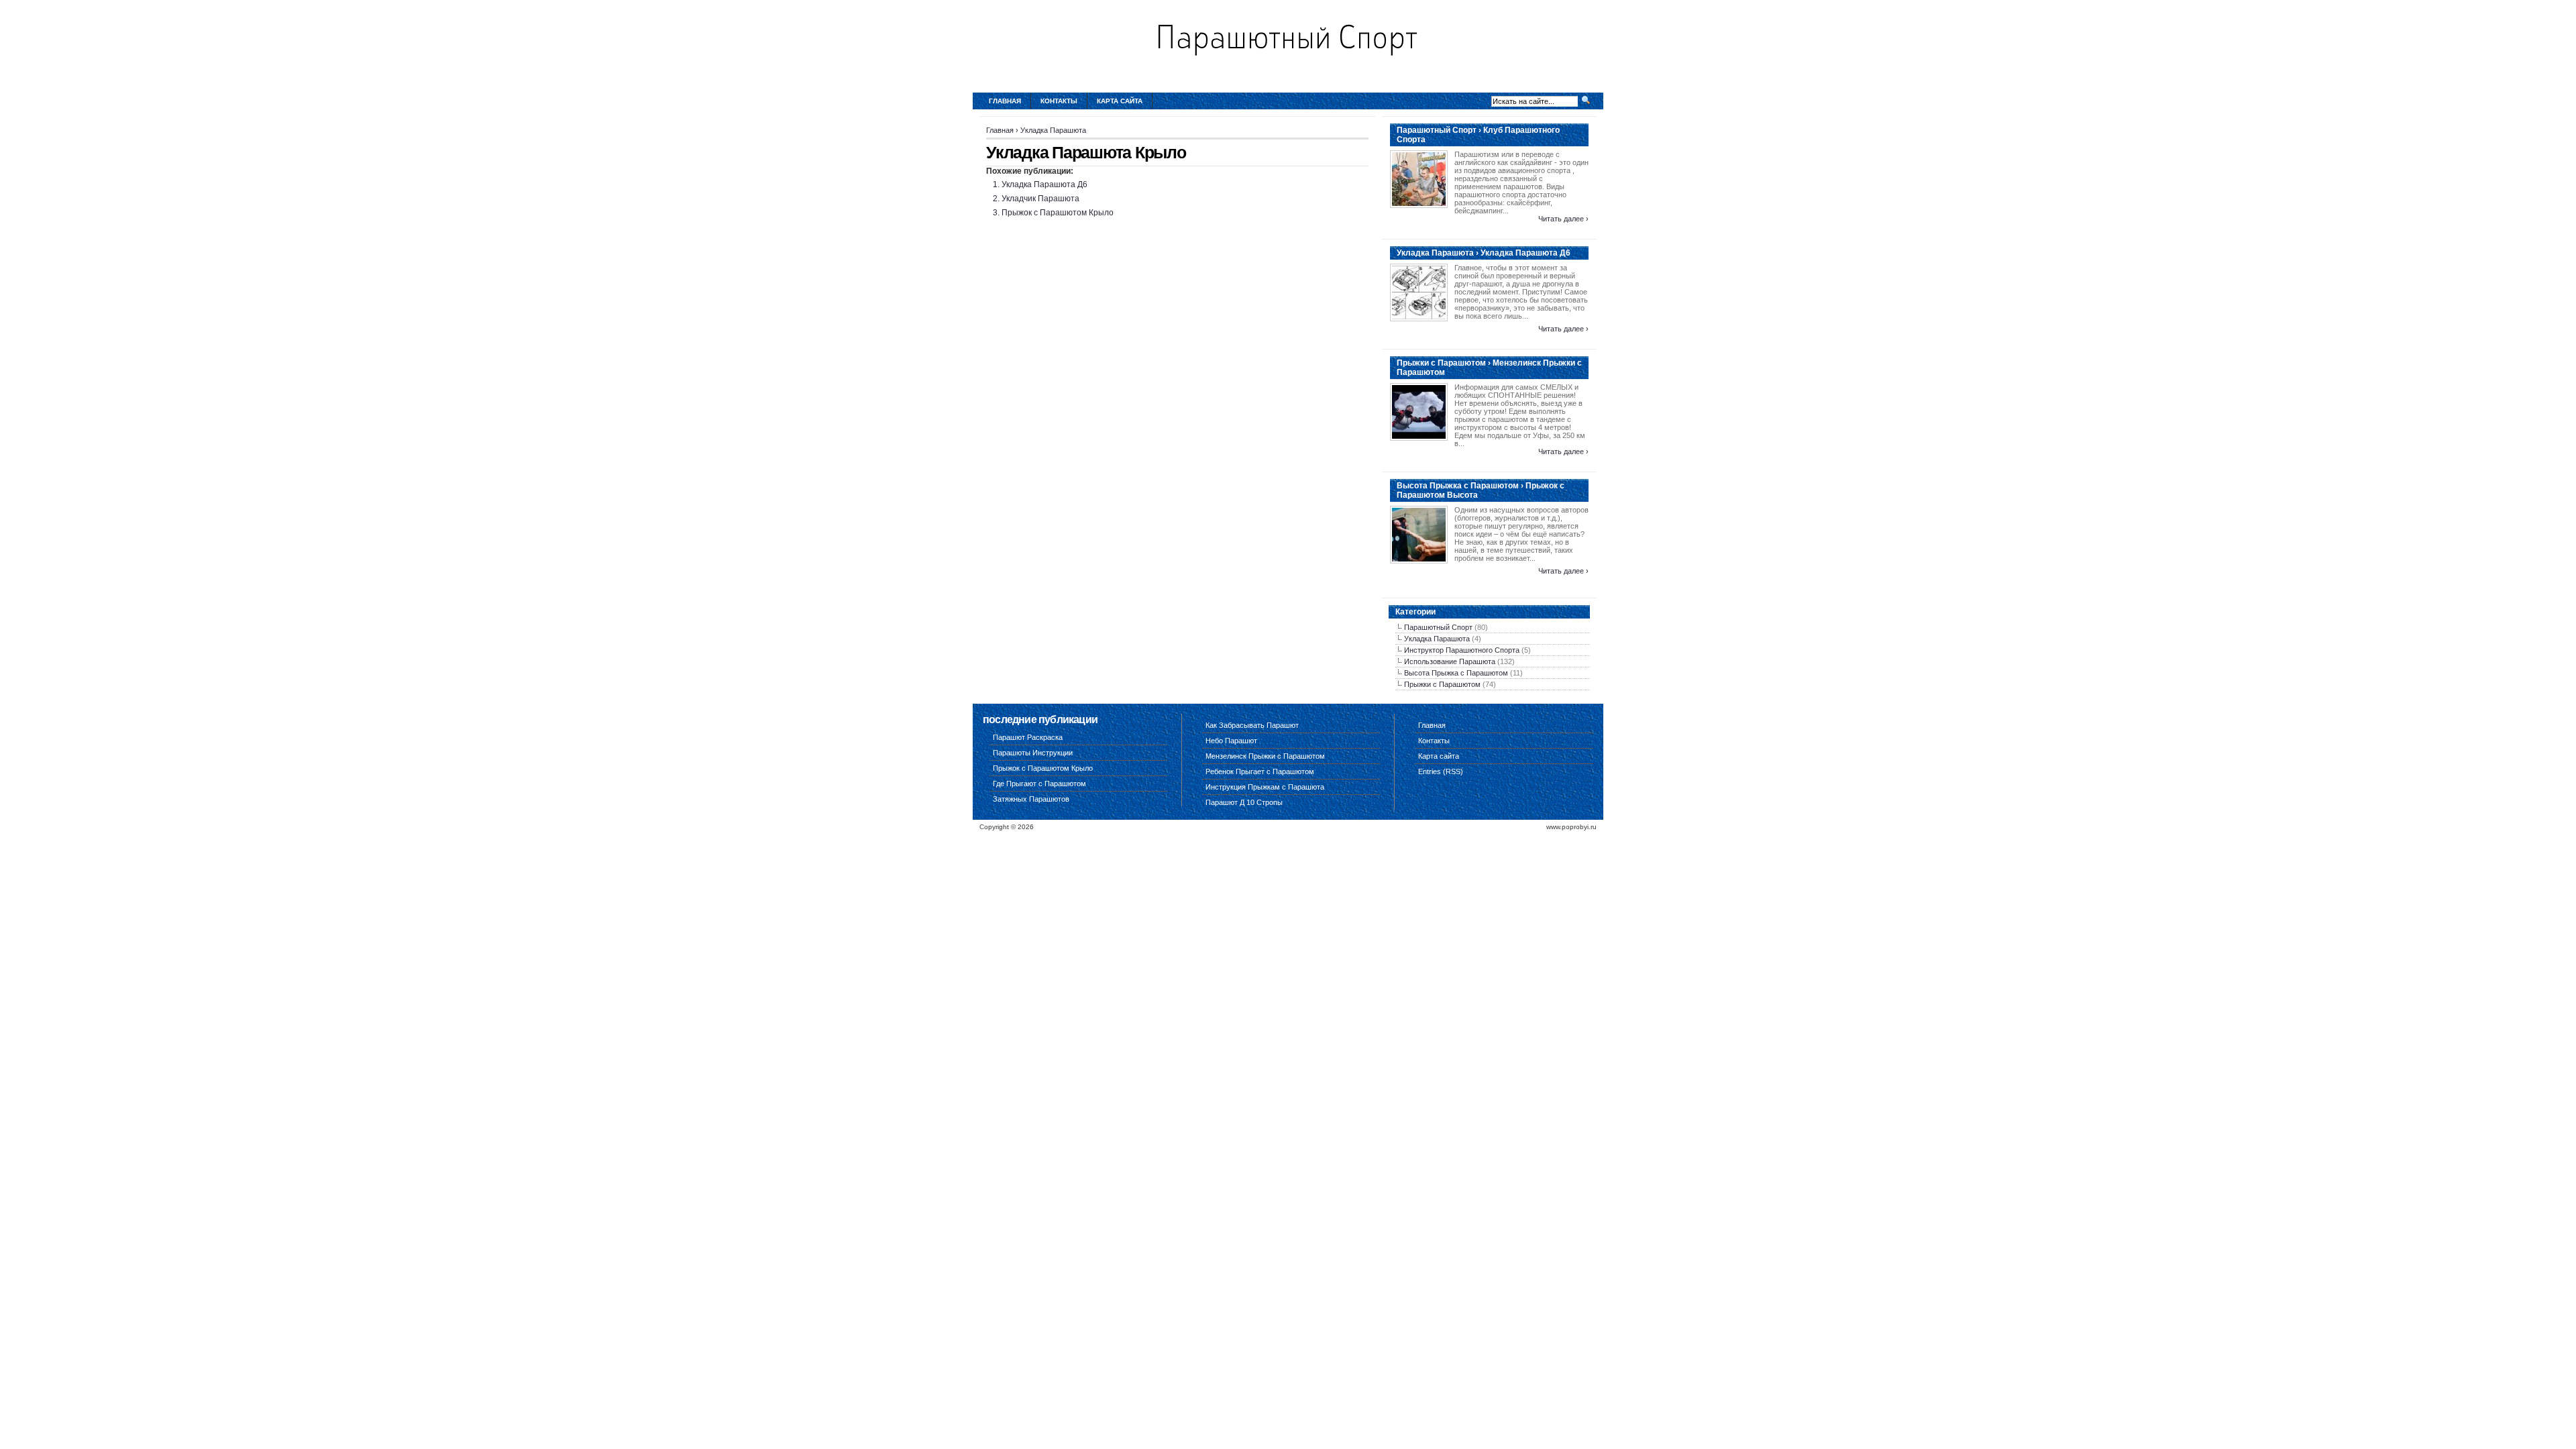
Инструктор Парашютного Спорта (1462, 650)
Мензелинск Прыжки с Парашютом (1265, 756)
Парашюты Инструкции (1033, 753)
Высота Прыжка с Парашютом (1456, 673)
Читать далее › (1563, 219)
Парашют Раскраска (1028, 737)
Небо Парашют (1231, 741)
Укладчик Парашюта (1040, 199)
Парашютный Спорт (1438, 627)
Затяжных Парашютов (1031, 799)
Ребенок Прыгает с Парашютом (1260, 771)
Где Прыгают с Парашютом (1039, 784)
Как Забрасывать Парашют (1252, 725)
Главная (1005, 101)
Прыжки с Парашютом (1442, 684)
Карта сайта (1120, 101)
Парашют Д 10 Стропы (1244, 802)
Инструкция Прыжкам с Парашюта (1265, 787)
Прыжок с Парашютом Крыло (1058, 213)
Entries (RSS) (1441, 771)
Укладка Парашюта (1053, 130)
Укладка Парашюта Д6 (1044, 184)
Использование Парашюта (1450, 661)
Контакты (1059, 101)
